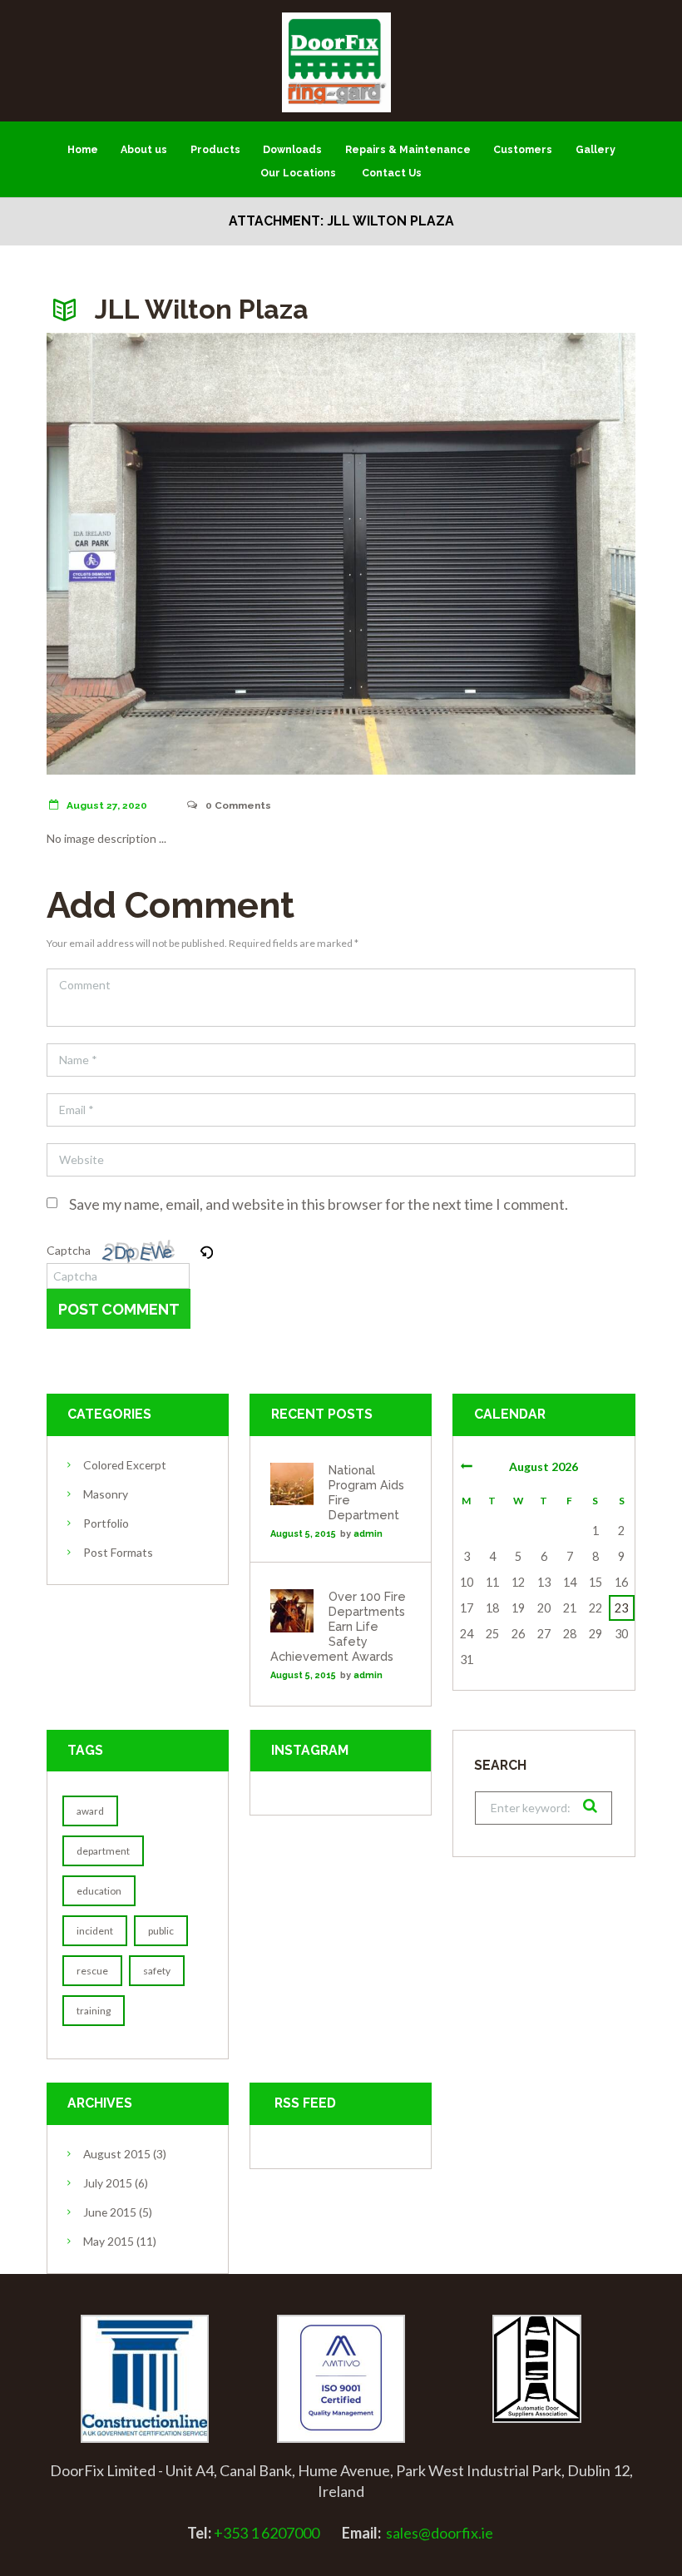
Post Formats (118, 1552)
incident (95, 1931)
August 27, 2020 (107, 805)
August (117, 2154)
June (110, 2212)
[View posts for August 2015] (466, 1466)
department (103, 1851)
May (109, 2241)
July (108, 2183)
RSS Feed (305, 2103)
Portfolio (106, 1523)
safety (157, 1971)
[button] (208, 1250)
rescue (92, 1971)
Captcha (69, 1250)
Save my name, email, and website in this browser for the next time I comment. (319, 1204)
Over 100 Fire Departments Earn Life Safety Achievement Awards (338, 1626)
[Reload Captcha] (206, 1250)
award (90, 1811)
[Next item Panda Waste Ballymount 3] (488, 554)
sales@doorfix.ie (440, 2533)
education (99, 1891)
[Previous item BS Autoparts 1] (194, 554)
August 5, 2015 (303, 1534)
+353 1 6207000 (267, 2533)
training (94, 2011)
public (161, 1931)
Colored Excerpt (125, 1465)
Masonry (106, 1494)
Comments (238, 805)
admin (368, 1534)
